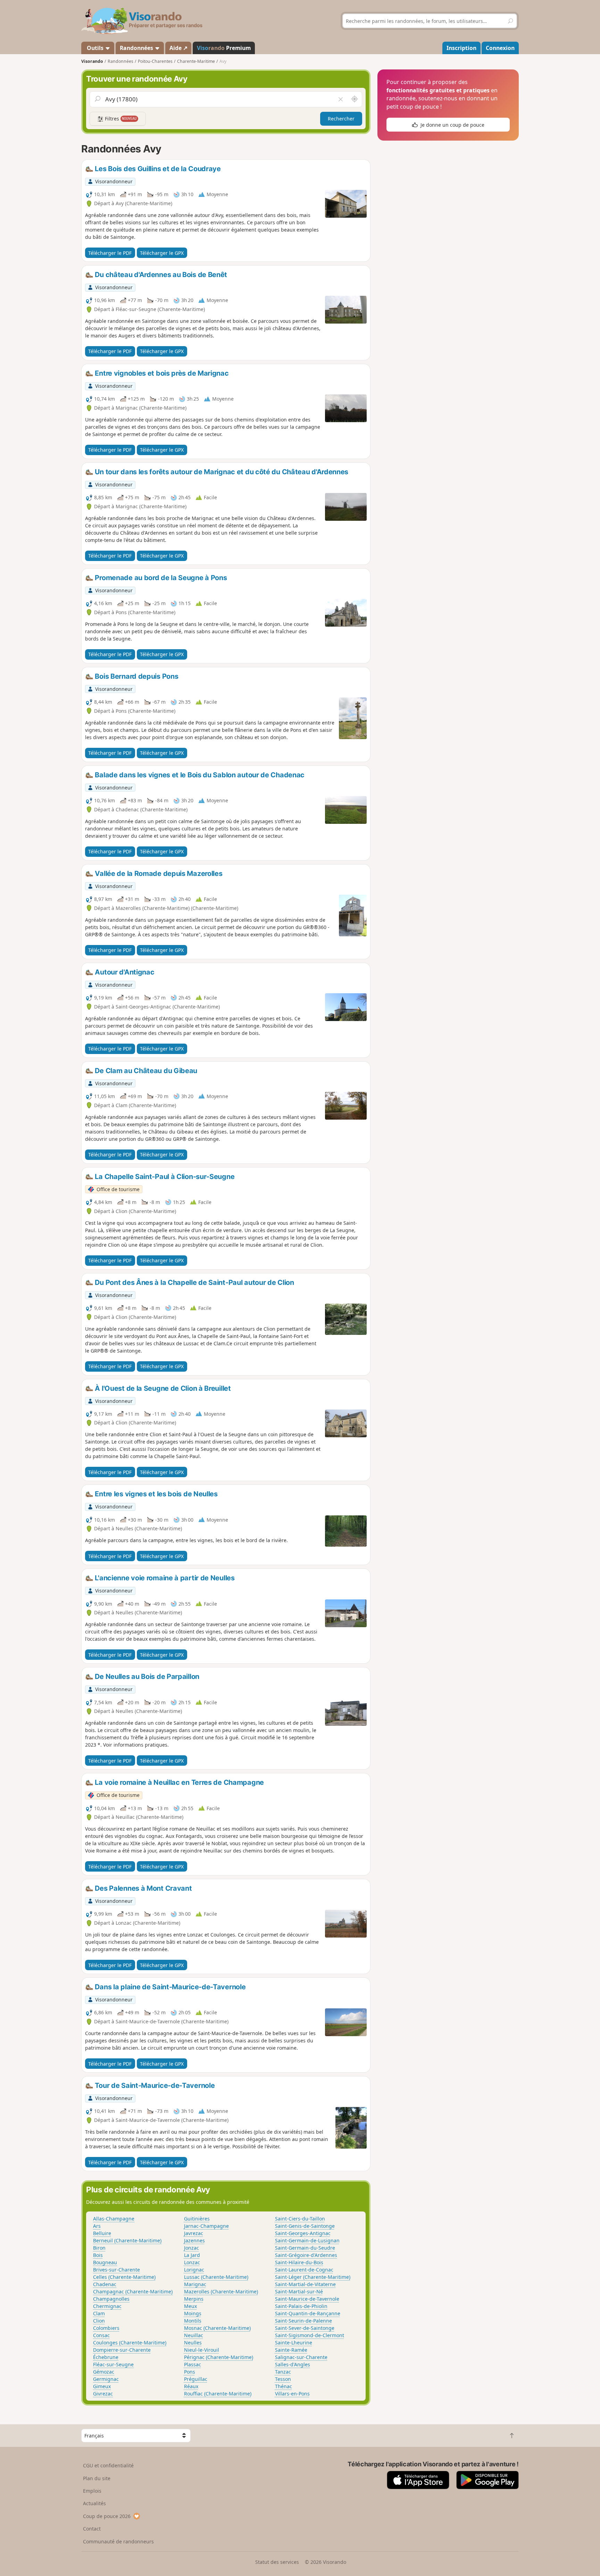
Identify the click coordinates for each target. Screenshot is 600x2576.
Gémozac (104, 2372)
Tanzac (283, 2372)
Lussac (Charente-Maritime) (216, 2277)
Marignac (195, 2284)
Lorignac (194, 2270)
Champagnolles (111, 2299)
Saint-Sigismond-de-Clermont (310, 2335)
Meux (190, 2306)
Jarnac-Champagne (206, 2226)
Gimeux (102, 2386)
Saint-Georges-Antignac (303, 2233)
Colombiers (106, 2328)
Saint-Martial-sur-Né (299, 2291)
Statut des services (277, 2562)
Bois (98, 2255)
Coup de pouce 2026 (107, 2516)
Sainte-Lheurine (294, 2343)
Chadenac (105, 2284)
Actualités (94, 2503)
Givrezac (103, 2394)
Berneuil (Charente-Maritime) (127, 2240)
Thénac (284, 2386)
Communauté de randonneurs (118, 2541)
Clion (99, 2321)
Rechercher (341, 119)
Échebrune (106, 2357)
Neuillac (194, 2335)
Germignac (106, 2379)
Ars (97, 2226)
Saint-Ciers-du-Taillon (300, 2219)
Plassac (193, 2364)
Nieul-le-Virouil (202, 2350)
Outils (95, 48)
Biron (99, 2248)
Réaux (191, 2386)
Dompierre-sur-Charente (122, 2350)
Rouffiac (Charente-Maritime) (218, 2394)
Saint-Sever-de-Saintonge (305, 2328)
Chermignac (107, 2306)
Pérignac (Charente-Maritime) (219, 2357)
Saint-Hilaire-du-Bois (299, 2262)
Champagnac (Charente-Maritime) (133, 2291)
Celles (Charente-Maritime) (124, 2277)
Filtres (120, 119)
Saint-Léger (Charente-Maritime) (313, 2277)
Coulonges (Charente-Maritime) (130, 2343)
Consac (101, 2335)
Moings (193, 2313)
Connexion (500, 48)
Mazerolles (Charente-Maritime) (221, 2291)
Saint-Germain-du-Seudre (305, 2248)
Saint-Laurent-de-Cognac (304, 2270)
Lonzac (192, 2262)
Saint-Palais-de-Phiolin (301, 2306)
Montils (193, 2321)
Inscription (461, 48)
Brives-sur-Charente (116, 2270)
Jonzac (191, 2248)
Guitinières (197, 2219)
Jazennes (194, 2240)
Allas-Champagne (114, 2219)
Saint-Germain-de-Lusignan (307, 2240)
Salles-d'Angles (293, 2364)
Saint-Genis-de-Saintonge (305, 2226)
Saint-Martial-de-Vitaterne (305, 2284)
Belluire (102, 2233)
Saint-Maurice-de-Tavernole (307, 2299)
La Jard (192, 2255)
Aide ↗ (178, 48)
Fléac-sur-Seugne (113, 2364)
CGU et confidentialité (108, 2465)
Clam (99, 2313)
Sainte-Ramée (291, 2350)
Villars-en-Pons (292, 2394)
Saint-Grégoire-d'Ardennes (306, 2255)
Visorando (92, 61)
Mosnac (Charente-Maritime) (217, 2328)
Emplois (92, 2491)
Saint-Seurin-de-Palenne (303, 2321)
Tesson (283, 2379)
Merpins (194, 2299)
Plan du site (97, 2478)
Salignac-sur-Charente (301, 2357)
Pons (190, 2372)
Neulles (193, 2343)
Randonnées (137, 48)
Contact (92, 2529)
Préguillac (196, 2379)
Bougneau (105, 2262)
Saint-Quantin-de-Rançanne (308, 2313)
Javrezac (194, 2233)
